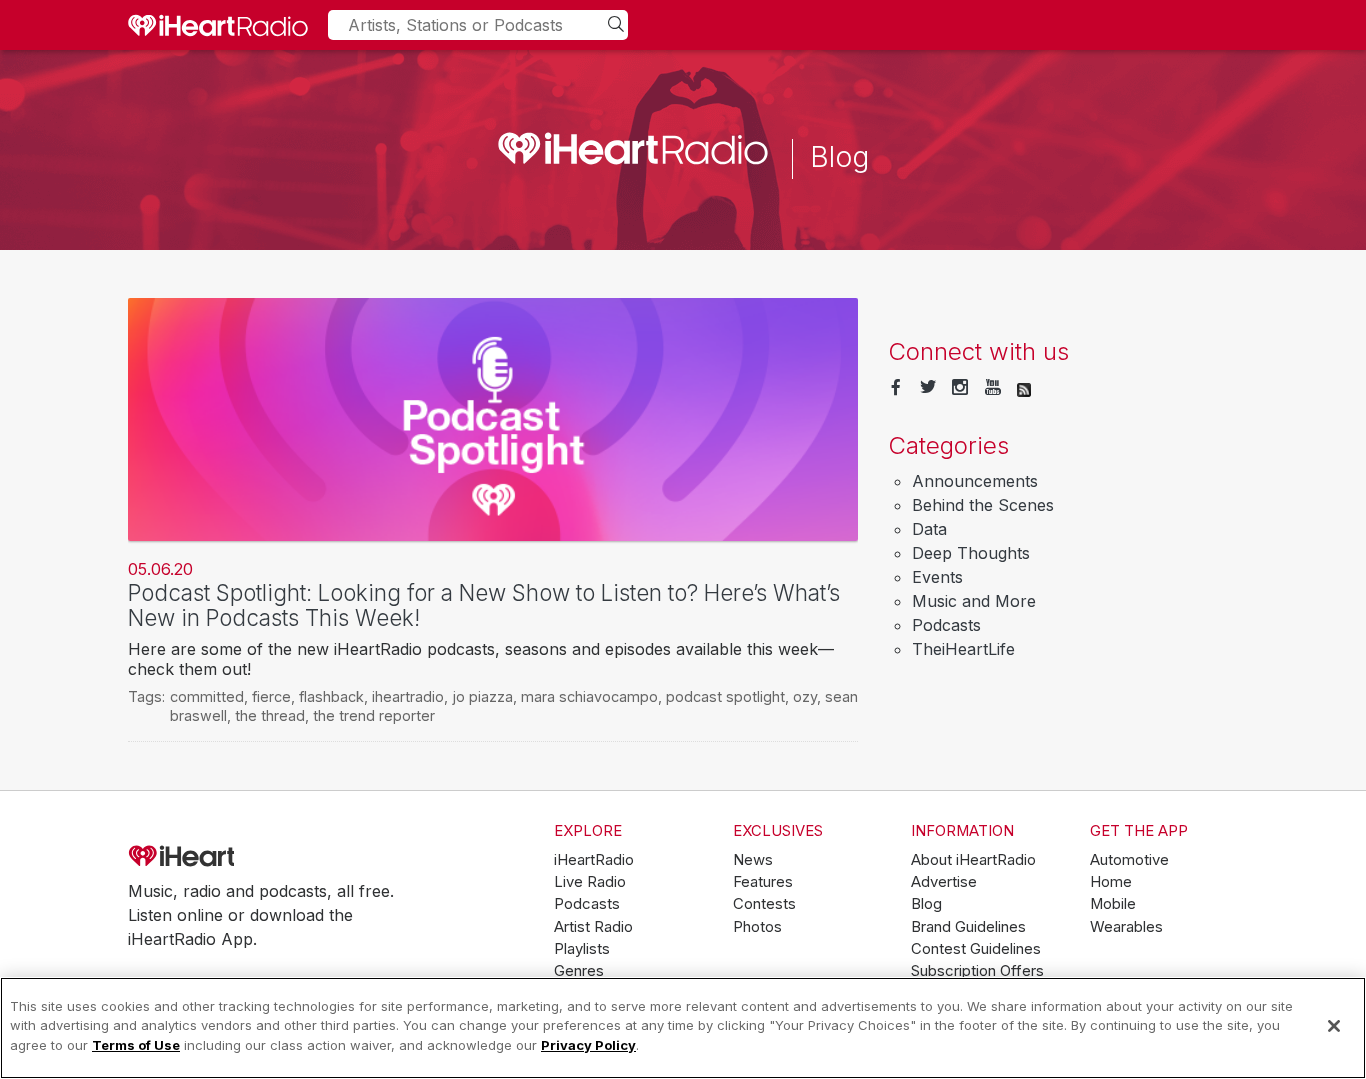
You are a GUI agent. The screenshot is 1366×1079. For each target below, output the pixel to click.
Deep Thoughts (971, 553)
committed (207, 696)
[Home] (218, 25)
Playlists (582, 949)
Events (937, 577)
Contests (764, 904)
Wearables (1126, 927)
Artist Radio (593, 927)
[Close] (1334, 1026)
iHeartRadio (238, 856)
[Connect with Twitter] (928, 388)
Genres (579, 971)
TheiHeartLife (963, 649)
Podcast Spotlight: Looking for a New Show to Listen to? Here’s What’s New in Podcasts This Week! (484, 605)
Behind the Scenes (983, 505)
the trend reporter (374, 715)
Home (1111, 882)
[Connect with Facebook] (896, 388)
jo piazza (482, 696)
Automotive (1129, 860)
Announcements (975, 481)
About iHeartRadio (973, 860)
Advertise (944, 882)
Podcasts (946, 625)
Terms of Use (136, 1045)
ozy (805, 696)
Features (763, 882)
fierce (271, 696)
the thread (270, 715)
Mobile (1113, 904)
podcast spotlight (725, 696)
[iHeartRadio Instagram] (960, 388)
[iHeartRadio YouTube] (993, 388)
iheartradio (408, 696)
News (753, 860)
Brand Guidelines (968, 927)
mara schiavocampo (589, 696)
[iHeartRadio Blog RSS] (1024, 388)
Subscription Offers (977, 971)
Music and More (974, 601)
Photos (757, 927)
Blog (926, 904)
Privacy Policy (588, 1045)
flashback (331, 696)
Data (929, 529)
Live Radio (590, 882)
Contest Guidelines (976, 949)
